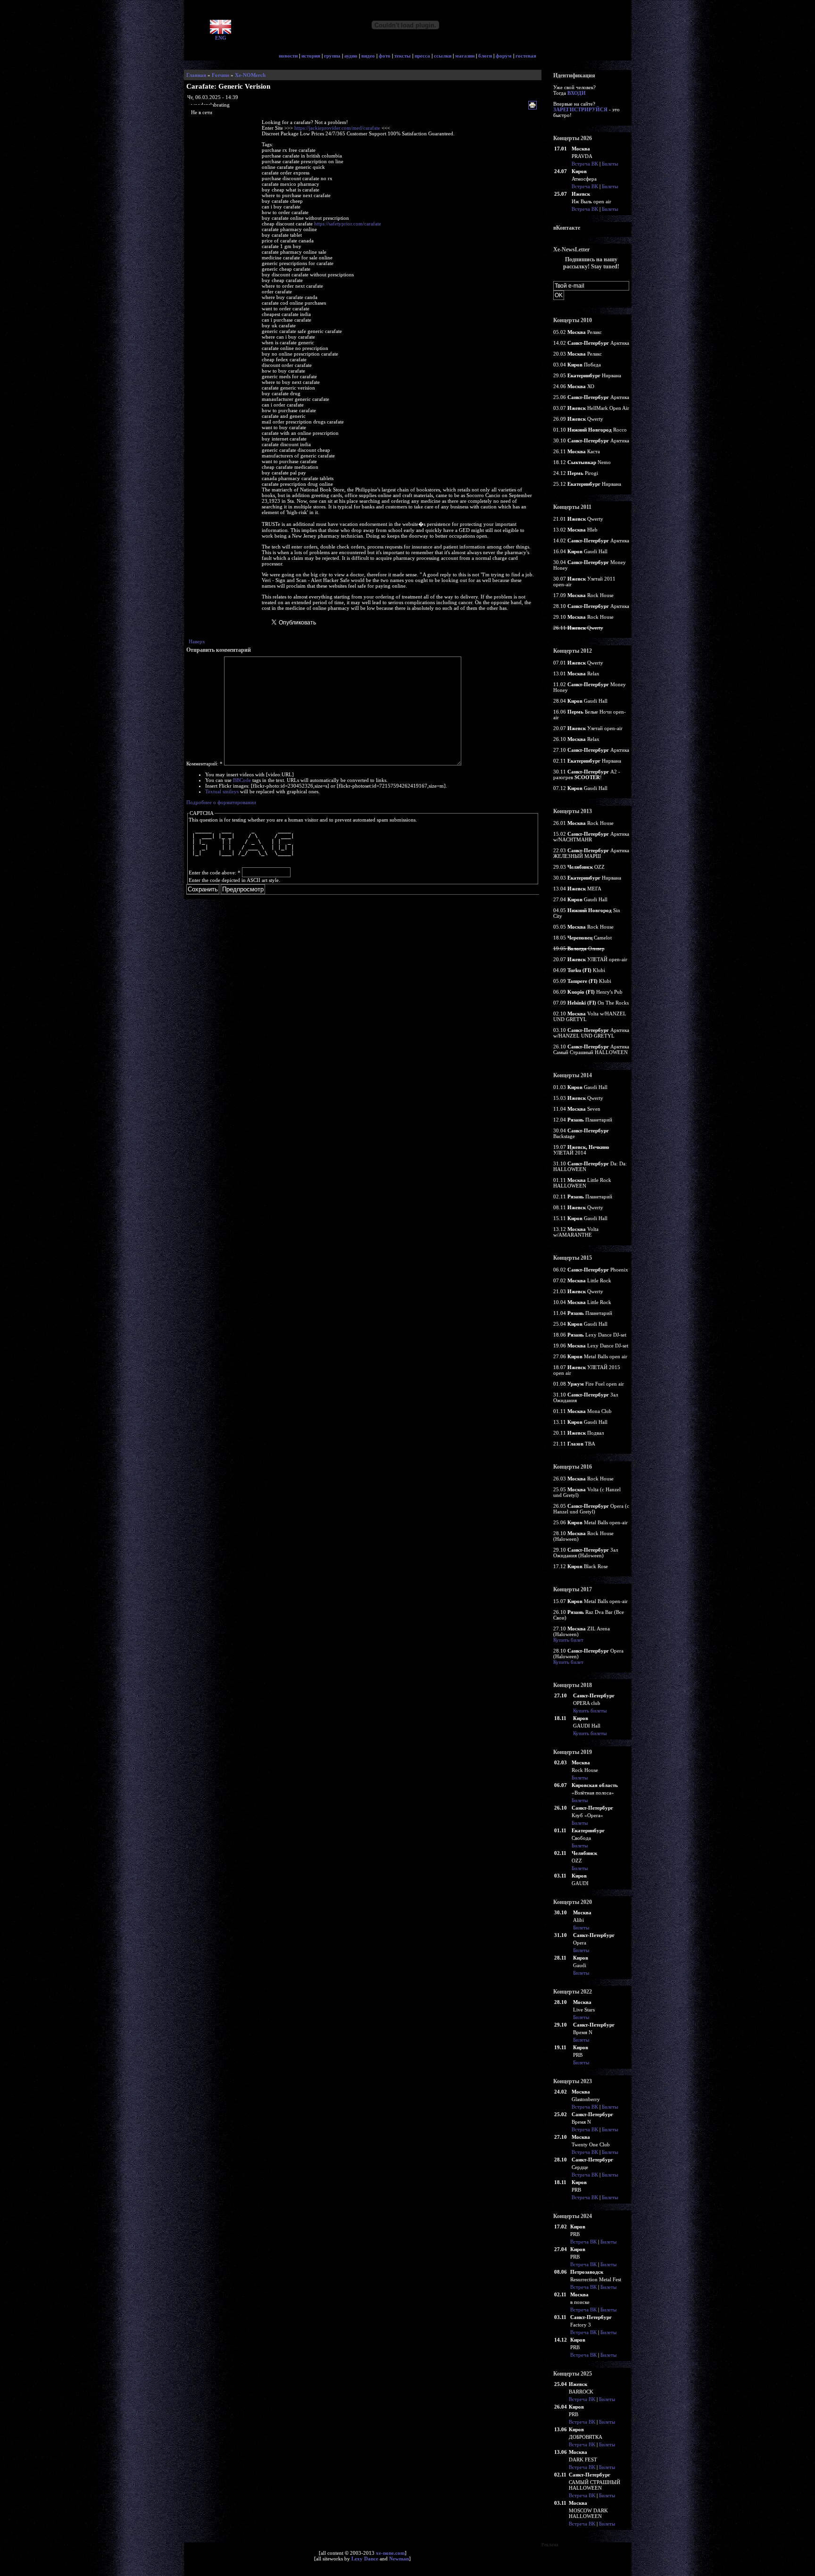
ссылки (443, 56)
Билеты (610, 164)
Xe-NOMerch (250, 75)
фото (385, 56)
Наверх (197, 641)
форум (504, 56)
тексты (403, 56)
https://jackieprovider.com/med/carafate (337, 128)
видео (368, 56)
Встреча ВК (585, 164)
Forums (220, 75)
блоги (485, 56)
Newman (399, 2559)
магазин (465, 56)
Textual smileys (222, 791)
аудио (351, 56)
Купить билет (568, 1640)
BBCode (242, 780)
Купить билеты (590, 1711)
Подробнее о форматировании (221, 802)
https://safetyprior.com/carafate (348, 224)
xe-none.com (390, 2553)
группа (332, 56)
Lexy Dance (365, 2559)
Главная (196, 75)
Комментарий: (204, 764)
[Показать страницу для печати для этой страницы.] (534, 106)
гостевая (526, 56)
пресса (422, 56)
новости (288, 56)
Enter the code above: (215, 873)
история (311, 56)
